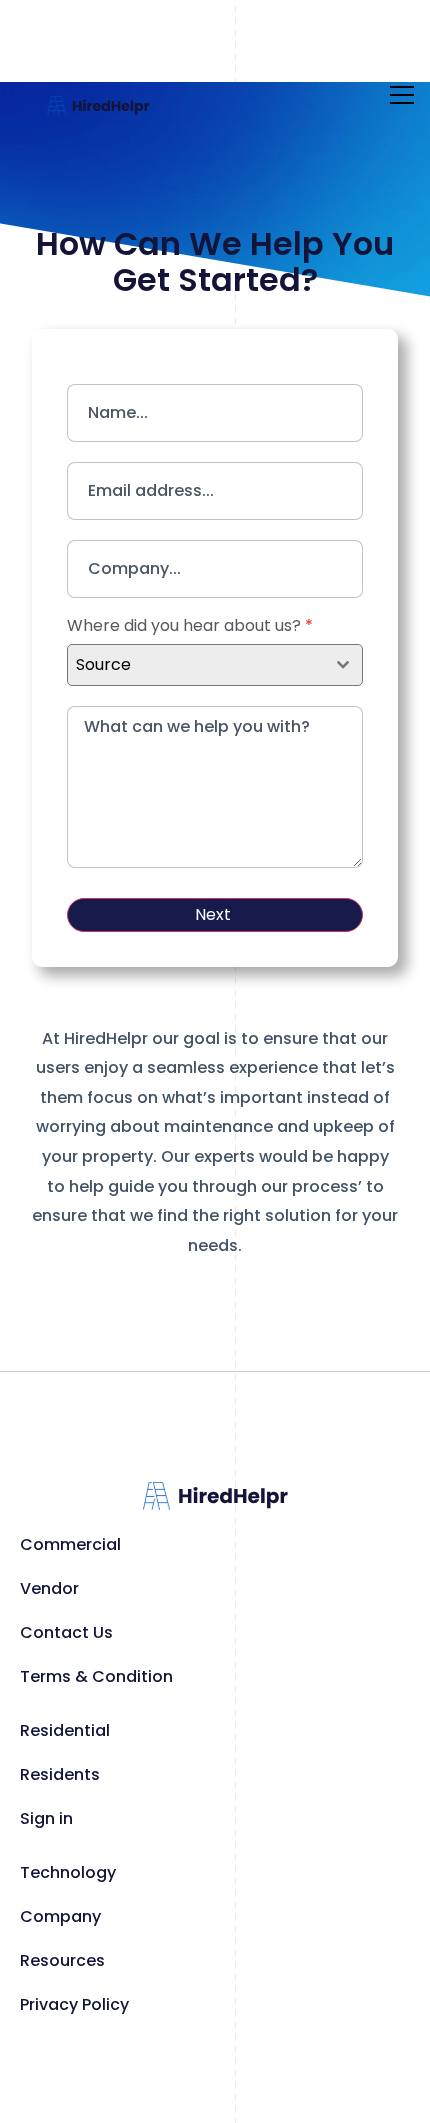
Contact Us (66, 1632)
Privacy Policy (74, 2004)
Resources (62, 1960)
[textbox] (196, 665)
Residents (60, 1774)
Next (213, 914)
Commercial (70, 1544)
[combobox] (215, 665)
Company (60, 1916)
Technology (68, 1872)
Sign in (46, 1818)
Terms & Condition (96, 1676)
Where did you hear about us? (190, 626)
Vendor (49, 1588)
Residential (65, 1730)
